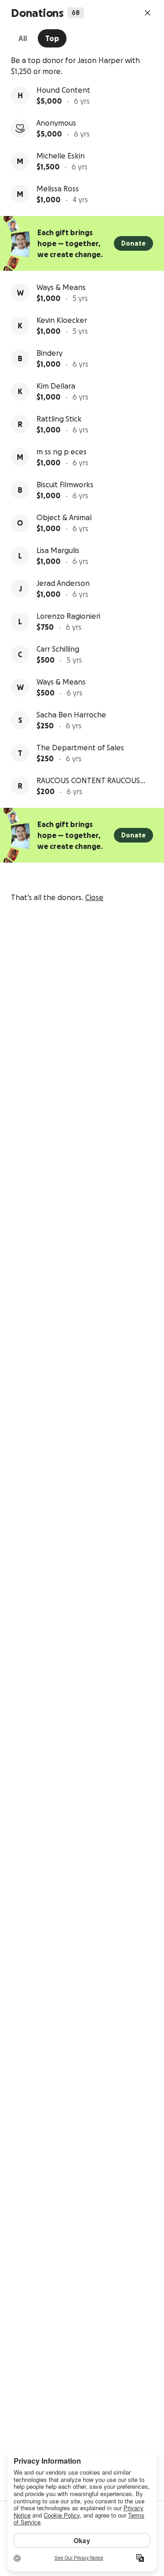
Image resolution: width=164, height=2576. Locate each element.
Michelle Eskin (61, 156)
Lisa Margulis (58, 550)
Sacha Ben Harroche (71, 715)
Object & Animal (64, 517)
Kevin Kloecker (62, 320)
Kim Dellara (56, 386)
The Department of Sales (80, 748)
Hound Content (63, 90)
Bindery (49, 353)
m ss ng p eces (61, 452)
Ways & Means (61, 287)
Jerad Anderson (63, 583)
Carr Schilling (58, 649)
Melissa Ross (58, 189)
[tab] (23, 38)
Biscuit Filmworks (65, 485)
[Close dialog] (148, 13)
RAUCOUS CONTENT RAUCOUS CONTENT (88, 781)
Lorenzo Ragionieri (68, 616)
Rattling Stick (59, 419)
